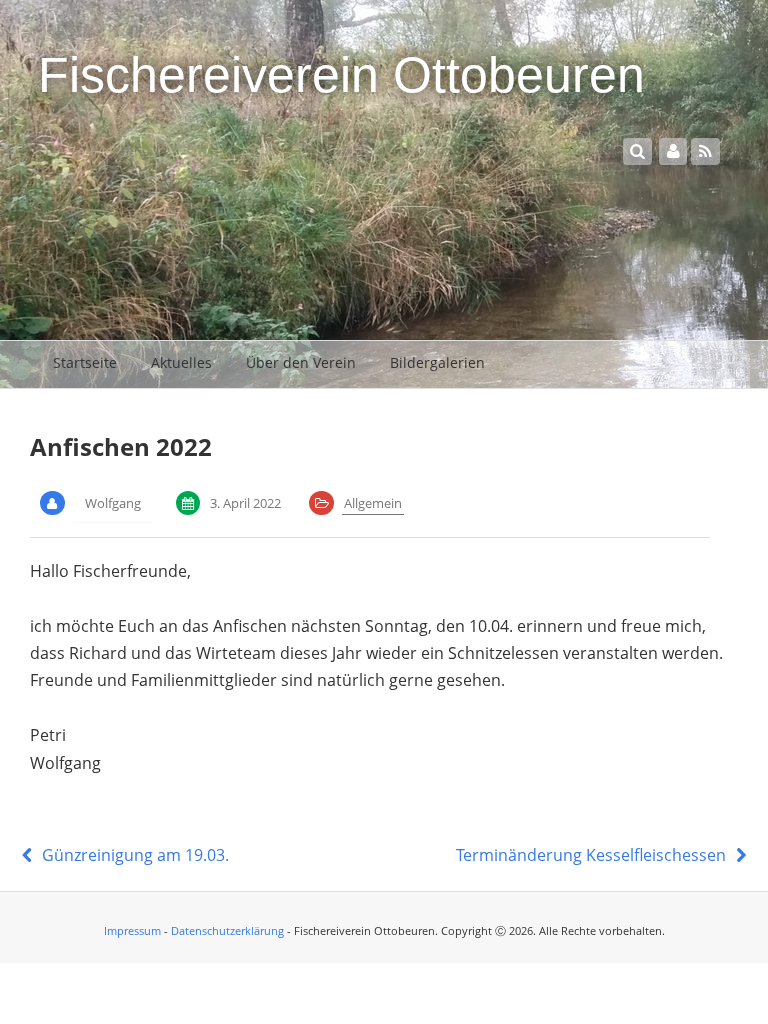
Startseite (85, 362)
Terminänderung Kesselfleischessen (593, 855)
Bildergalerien (437, 362)
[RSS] (705, 151)
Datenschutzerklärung (227, 930)
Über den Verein (301, 362)
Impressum (132, 930)
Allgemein (373, 503)
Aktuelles (181, 362)
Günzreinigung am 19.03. (133, 855)
